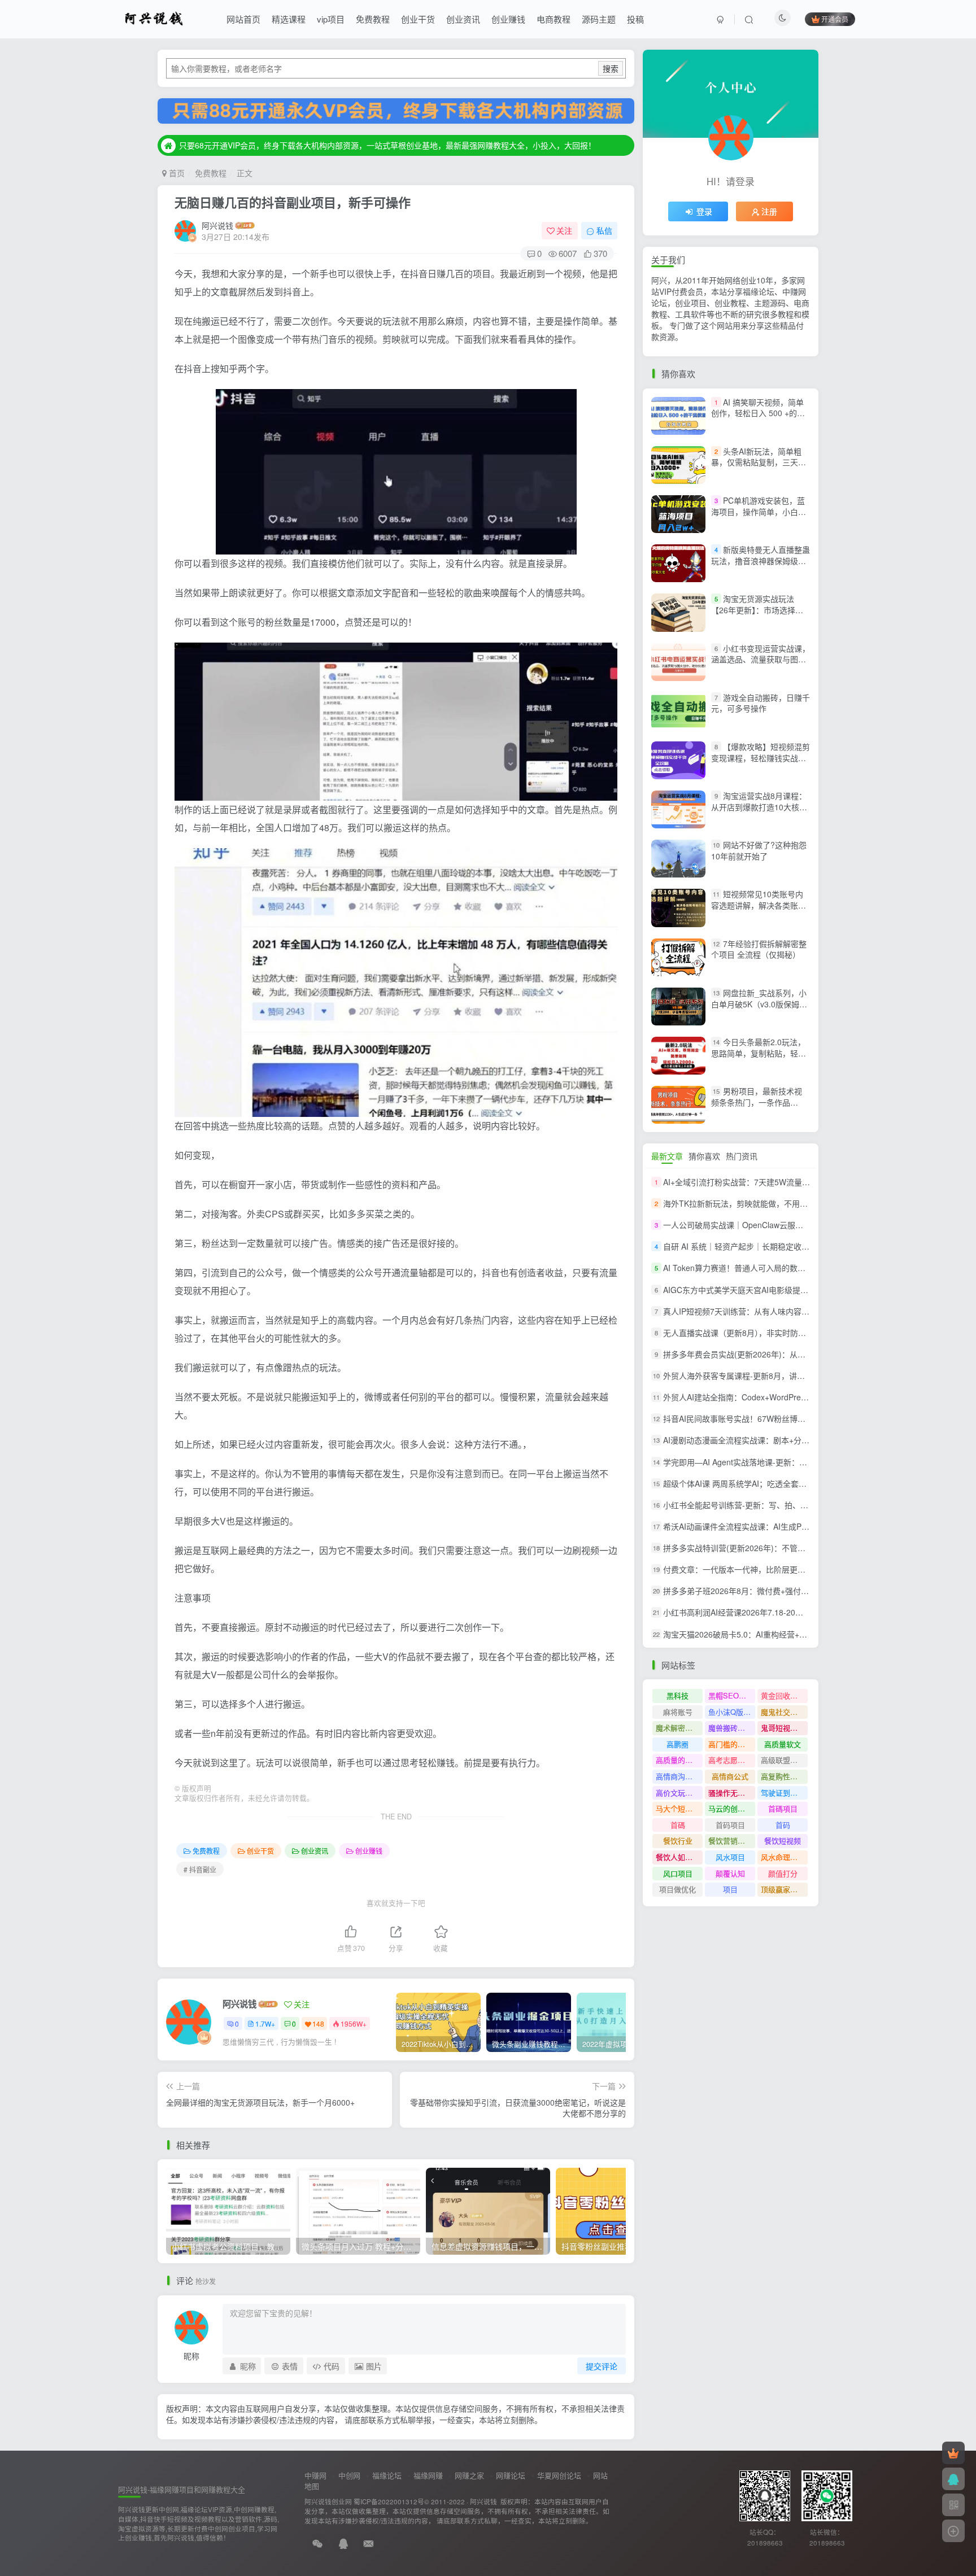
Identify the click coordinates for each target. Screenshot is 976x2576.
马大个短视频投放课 (679, 1808)
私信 (604, 230)
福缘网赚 (428, 2475)
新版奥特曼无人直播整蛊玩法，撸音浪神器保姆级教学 (761, 560)
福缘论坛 (387, 2475)
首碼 (678, 1825)
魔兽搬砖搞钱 (730, 1728)
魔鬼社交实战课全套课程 (784, 1712)
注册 (769, 211)
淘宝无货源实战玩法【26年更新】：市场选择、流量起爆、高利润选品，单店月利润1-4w (759, 615)
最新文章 (667, 1156)
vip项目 (331, 19)
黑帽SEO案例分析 (732, 1695)
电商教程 (554, 19)
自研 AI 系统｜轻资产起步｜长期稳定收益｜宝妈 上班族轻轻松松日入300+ (794, 1246)
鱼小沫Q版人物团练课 (732, 1712)
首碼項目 (783, 1808)
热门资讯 (742, 1156)
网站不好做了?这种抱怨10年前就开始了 (759, 850)
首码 (783, 1825)
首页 (176, 173)
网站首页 (243, 19)
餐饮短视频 (783, 1841)
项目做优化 (677, 1889)
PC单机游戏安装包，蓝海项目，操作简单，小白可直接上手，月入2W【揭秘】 (761, 511)
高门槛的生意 (730, 1744)
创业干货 (418, 19)
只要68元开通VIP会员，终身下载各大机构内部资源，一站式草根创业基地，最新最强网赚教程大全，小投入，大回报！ (387, 145)
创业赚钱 (508, 19)
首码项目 (730, 1825)
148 (318, 2023)
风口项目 (678, 1873)
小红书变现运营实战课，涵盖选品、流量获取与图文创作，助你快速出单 (761, 659)
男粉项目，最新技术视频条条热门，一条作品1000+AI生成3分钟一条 (757, 1102)
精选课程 (289, 19)
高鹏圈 (677, 1744)
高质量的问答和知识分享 (679, 1760)
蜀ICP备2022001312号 (389, 2501)
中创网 (349, 2475)
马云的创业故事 (732, 1808)
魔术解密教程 (678, 1728)
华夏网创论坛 (559, 2475)
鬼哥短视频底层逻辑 (784, 1728)
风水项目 (730, 1857)
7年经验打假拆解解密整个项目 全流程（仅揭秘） (759, 949)
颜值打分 (783, 1873)
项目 (730, 1889)
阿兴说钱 (217, 225)
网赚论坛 (511, 2475)
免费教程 (373, 19)
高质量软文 (783, 1744)
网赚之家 (469, 2475)
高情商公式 (730, 1776)
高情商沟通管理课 (679, 1776)
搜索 (611, 68)
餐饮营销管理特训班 (732, 1841)
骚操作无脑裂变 (732, 1793)
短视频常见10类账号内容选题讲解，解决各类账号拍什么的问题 (759, 905)
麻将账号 (678, 1712)
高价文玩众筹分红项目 (679, 1793)
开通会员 (835, 19)
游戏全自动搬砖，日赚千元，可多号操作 (761, 703)
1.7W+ (265, 2023)
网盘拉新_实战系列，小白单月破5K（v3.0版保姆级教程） (759, 1004)
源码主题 (599, 19)
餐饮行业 (678, 1841)
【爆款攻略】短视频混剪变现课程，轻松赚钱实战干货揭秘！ (761, 757)
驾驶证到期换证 (784, 1793)
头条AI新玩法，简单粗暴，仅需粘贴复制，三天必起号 (759, 462)
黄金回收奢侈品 (784, 1695)
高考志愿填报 (730, 1760)
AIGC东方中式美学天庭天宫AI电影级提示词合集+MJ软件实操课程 (779, 1290)
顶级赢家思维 (783, 1889)
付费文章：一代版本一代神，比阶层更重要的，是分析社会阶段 (774, 1569)
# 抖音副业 (200, 1869)
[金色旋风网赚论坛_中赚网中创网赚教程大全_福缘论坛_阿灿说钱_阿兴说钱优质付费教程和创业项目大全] (154, 18)
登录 (704, 211)
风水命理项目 (783, 1857)
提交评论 (602, 2366)
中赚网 (315, 2475)
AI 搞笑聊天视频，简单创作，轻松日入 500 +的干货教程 (758, 413)
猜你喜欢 (704, 1156)
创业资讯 (463, 19)
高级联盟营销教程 (784, 1760)
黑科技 (677, 1695)
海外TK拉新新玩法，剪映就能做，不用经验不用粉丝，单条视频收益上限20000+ (804, 1203)
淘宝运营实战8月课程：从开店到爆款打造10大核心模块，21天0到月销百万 (759, 807)
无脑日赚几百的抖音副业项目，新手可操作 (293, 202)
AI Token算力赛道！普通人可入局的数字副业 (742, 1268)
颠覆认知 (730, 1873)
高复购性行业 (783, 1776)
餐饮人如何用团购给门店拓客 (679, 1857)
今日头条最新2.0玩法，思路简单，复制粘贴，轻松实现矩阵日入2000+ (759, 1053)
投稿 (635, 19)
